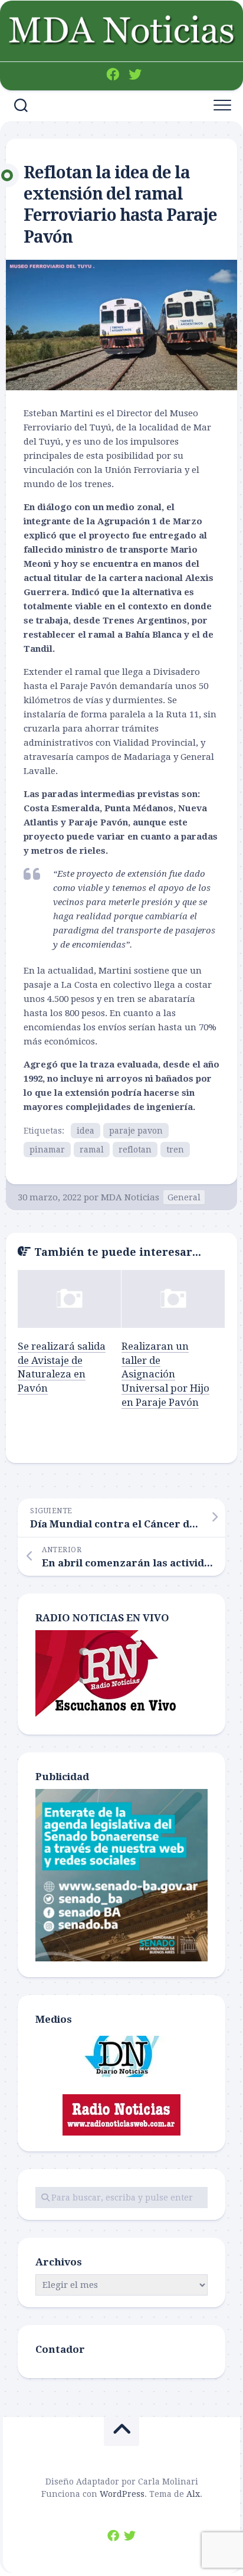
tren (175, 1150)
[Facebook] (113, 74)
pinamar (47, 1150)
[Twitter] (135, 74)
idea (86, 1131)
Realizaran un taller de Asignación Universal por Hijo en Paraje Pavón (165, 1374)
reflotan (135, 1150)
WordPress (122, 2494)
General (184, 1197)
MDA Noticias (130, 1197)
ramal (92, 1150)
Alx (193, 2494)
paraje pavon (136, 1131)
